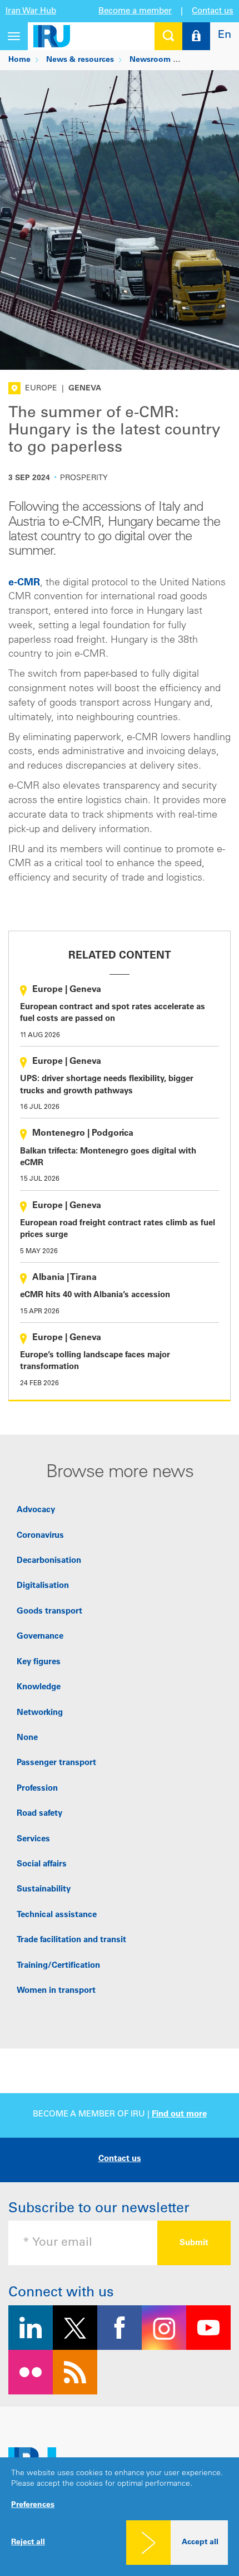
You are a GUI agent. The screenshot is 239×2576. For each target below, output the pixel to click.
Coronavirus (40, 1536)
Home (19, 60)
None (27, 1738)
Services (33, 1839)
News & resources (80, 60)
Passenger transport (56, 1763)
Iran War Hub (31, 11)
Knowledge (39, 1687)
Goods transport (49, 1612)
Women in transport (56, 1991)
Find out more (179, 2115)
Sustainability (44, 1890)
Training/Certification (58, 1966)
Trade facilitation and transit (71, 1940)
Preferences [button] (33, 2505)
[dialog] (120, 2517)
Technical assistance (57, 1915)
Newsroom (150, 60)
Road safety (39, 1814)
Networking (40, 1713)
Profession (37, 1789)
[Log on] (196, 36)
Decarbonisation (49, 1561)
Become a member (135, 11)
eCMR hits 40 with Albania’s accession (95, 1295)
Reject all (28, 2543)
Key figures (39, 1662)
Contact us (213, 11)
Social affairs (42, 1864)
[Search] (168, 36)
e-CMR (24, 583)
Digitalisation (43, 1586)
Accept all (200, 2543)
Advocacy (36, 1510)
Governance (40, 1637)
